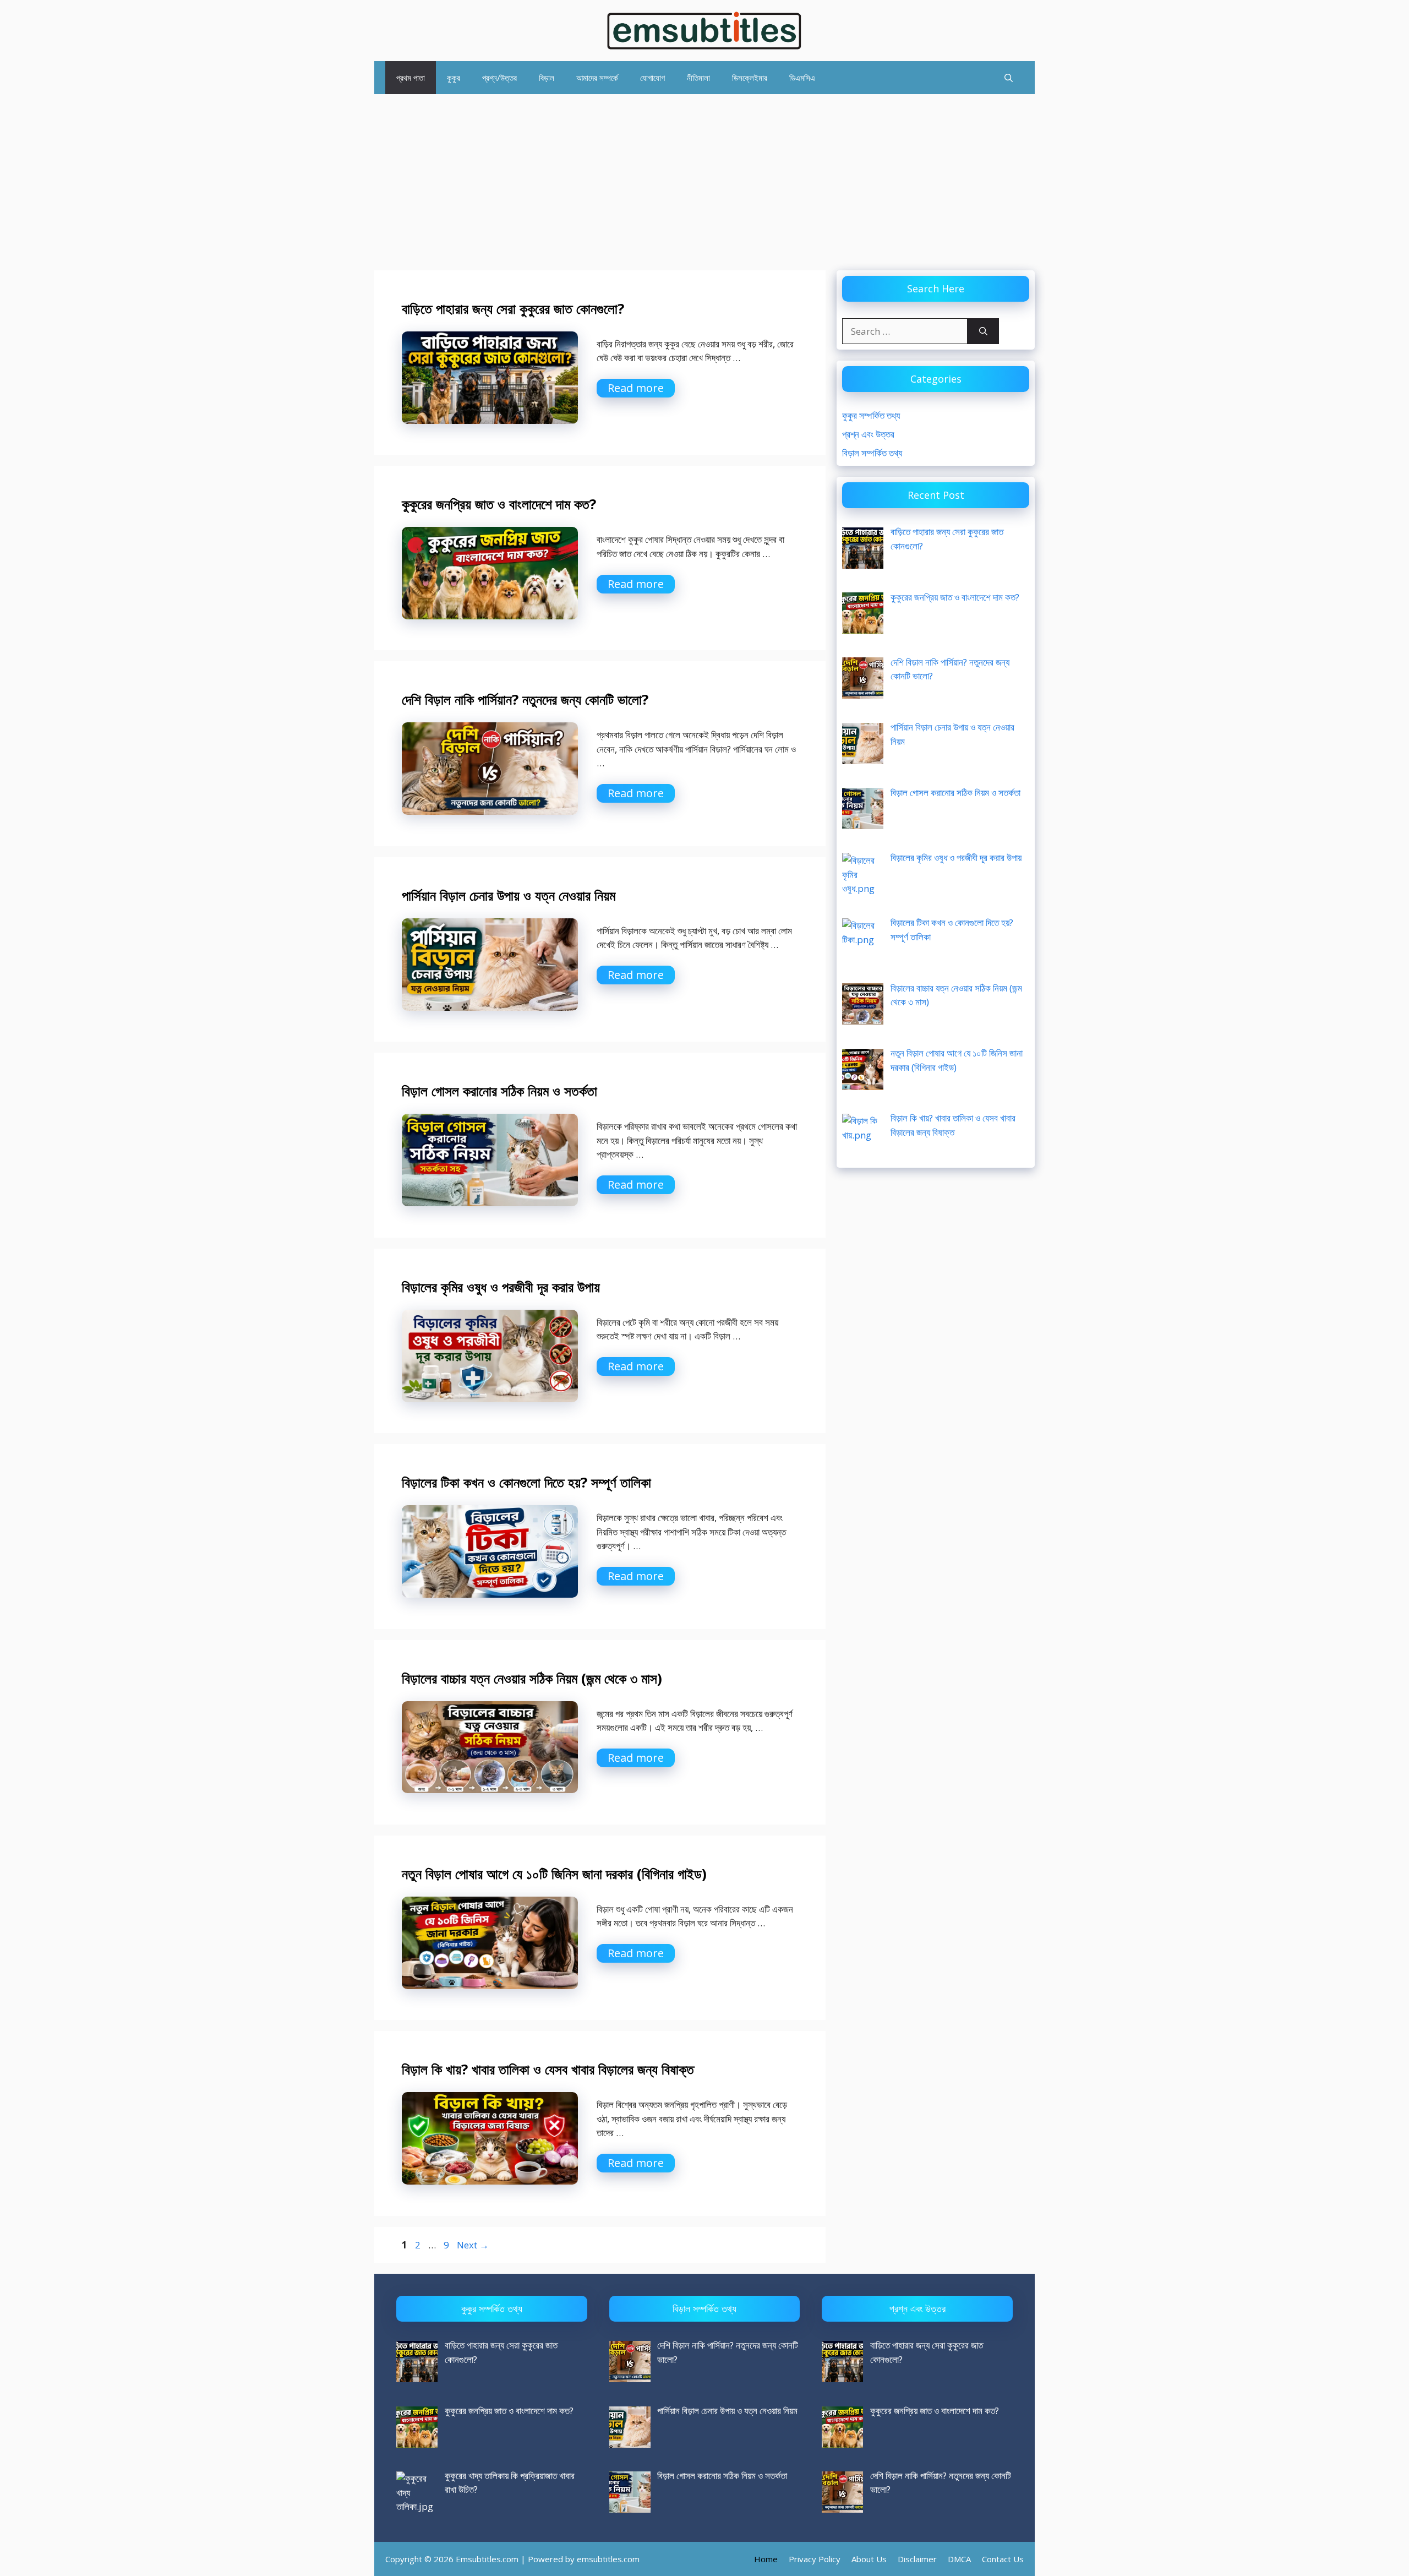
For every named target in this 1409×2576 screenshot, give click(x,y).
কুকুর (454, 78)
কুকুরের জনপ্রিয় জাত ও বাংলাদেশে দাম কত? (499, 504)
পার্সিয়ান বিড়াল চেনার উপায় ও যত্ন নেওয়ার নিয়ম (509, 895)
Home (766, 2559)
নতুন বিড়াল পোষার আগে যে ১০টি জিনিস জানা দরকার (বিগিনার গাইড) (554, 1874)
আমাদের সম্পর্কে (597, 78)
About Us (869, 2559)
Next (473, 2245)
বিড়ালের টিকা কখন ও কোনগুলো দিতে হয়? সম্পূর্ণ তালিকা (526, 1482)
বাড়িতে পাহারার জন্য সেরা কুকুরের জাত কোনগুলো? (513, 308)
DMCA (959, 2559)
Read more (636, 388)
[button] (1009, 78)
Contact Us (1003, 2559)
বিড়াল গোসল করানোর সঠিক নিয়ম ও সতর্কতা (499, 1091)
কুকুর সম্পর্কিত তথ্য (871, 415)
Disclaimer (917, 2559)
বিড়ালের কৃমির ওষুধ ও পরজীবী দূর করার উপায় (501, 1287)
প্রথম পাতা (411, 78)
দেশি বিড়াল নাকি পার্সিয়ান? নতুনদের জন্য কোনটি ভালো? (525, 699)
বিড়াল (547, 78)
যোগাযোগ (652, 78)
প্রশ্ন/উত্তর (499, 78)
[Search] (983, 331)
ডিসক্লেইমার (750, 78)
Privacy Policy (815, 2559)
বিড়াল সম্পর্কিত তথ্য (872, 453)
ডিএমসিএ (802, 78)
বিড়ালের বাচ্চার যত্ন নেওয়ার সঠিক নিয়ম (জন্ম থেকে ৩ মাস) (532, 1678)
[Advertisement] (704, 177)
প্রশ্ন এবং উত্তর (868, 434)
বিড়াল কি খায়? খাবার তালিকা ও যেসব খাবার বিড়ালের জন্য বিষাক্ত (548, 2069)
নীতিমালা (698, 78)
